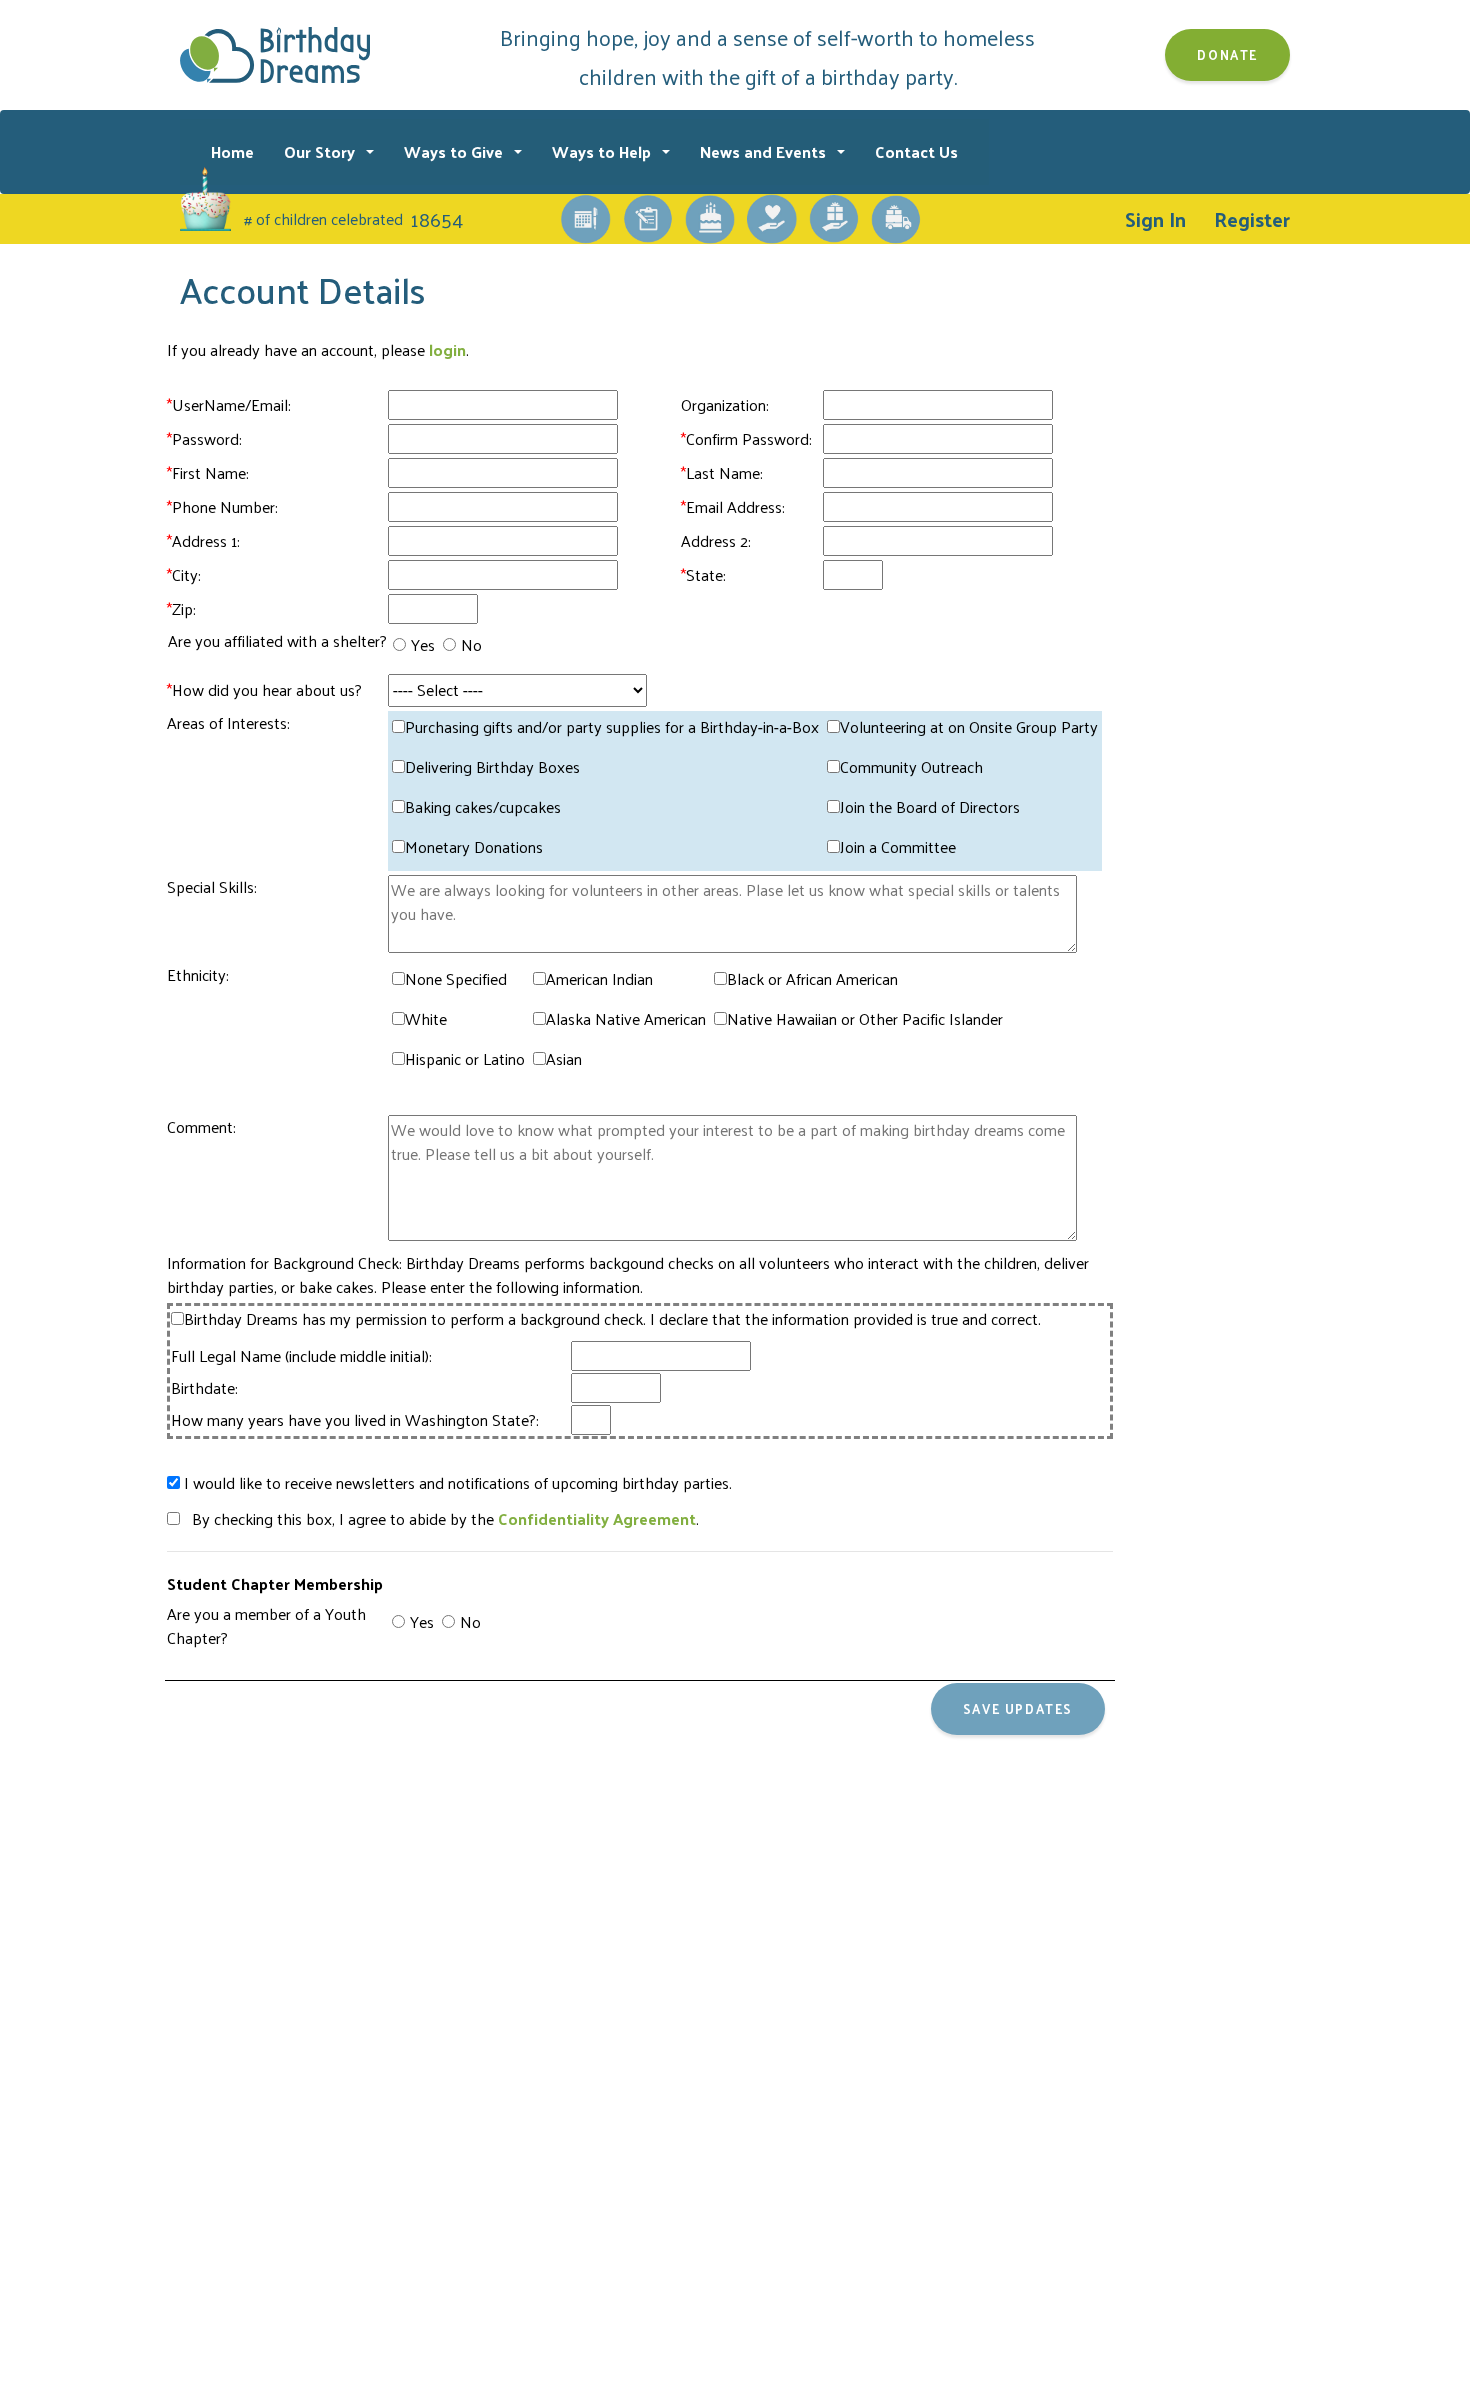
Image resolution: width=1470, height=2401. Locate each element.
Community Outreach (911, 767)
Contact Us (916, 151)
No (471, 645)
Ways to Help (603, 151)
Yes (423, 645)
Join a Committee (898, 847)
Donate (1227, 54)
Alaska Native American (626, 1019)
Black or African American (812, 979)
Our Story (321, 151)
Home (232, 151)
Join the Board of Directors (930, 807)
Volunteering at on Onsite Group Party (969, 727)
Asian (564, 1059)
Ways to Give (455, 151)
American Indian (599, 979)
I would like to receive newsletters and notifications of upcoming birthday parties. (456, 1483)
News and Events (765, 151)
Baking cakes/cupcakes (483, 807)
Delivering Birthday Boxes (492, 767)
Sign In (1155, 219)
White (426, 1019)
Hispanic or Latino (465, 1059)
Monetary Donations (474, 847)
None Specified (456, 979)
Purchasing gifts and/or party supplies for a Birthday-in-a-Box (612, 727)
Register (1252, 219)
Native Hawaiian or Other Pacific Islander (865, 1019)
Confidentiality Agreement (597, 1518)
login (447, 349)
